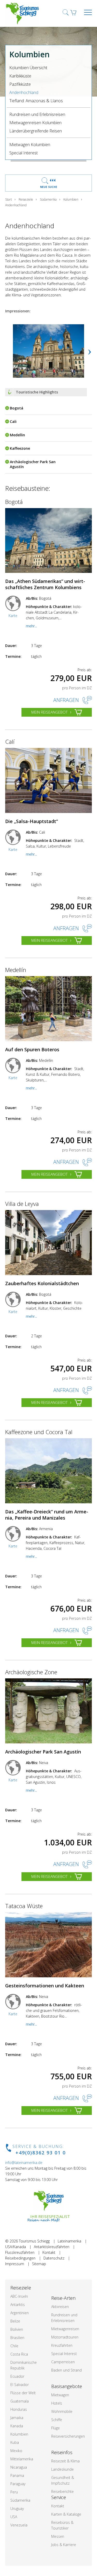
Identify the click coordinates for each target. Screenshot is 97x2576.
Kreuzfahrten (62, 2345)
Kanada (17, 2426)
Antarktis (18, 2305)
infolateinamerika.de (24, 2163)
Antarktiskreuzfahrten (52, 2247)
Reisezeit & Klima (65, 2461)
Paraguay (18, 2484)
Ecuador (17, 2376)
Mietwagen (60, 2395)
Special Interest (24, 153)
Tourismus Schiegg (34, 2241)
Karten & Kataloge (66, 2514)
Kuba (15, 2442)
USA (14, 2517)
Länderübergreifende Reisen (36, 131)
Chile (14, 2346)
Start (9, 199)
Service (59, 2497)
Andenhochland (24, 92)
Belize (15, 2321)
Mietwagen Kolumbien (30, 145)
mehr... (31, 626)
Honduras (19, 2409)
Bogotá (14, 502)
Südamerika (48, 199)
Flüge (55, 2428)
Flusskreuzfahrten (20, 2252)
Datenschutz (54, 2258)
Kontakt (49, 2252)
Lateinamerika (69, 2241)
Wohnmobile (62, 2411)
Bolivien (17, 2329)
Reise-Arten (63, 2298)
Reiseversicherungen (68, 2436)
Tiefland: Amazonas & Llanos (36, 101)
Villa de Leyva (22, 1204)
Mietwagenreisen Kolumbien (35, 123)
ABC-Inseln (19, 2296)
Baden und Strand (66, 2370)
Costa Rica (19, 2354)
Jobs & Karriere (64, 2545)
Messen (58, 2536)
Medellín (16, 970)
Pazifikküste (20, 84)
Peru (14, 2492)
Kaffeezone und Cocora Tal (39, 1432)
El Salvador (20, 2385)
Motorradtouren (65, 2337)
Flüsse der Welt (23, 2393)
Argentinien (20, 2313)
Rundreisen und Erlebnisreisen (37, 114)
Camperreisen (63, 2362)
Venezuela (19, 2525)
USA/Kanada (16, 2247)
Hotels (57, 2403)
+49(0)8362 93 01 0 (41, 2153)
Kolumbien (71, 199)
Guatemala (20, 2401)
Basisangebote (67, 2386)
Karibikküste (20, 76)
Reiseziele (26, 199)
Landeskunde (62, 2469)
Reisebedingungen (20, 2258)
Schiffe (57, 2420)
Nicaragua (19, 2467)
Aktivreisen (60, 2307)
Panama (17, 2475)
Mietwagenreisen (65, 2329)
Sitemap (39, 2264)
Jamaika (17, 2418)
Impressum (15, 2264)
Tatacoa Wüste (24, 1906)
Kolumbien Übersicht (28, 68)
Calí (10, 741)
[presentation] (90, 351)
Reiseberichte (62, 2491)
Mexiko (16, 2451)
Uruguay (17, 2508)
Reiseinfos (62, 2452)
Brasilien (17, 2338)
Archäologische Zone (31, 1672)
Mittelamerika (22, 2459)
